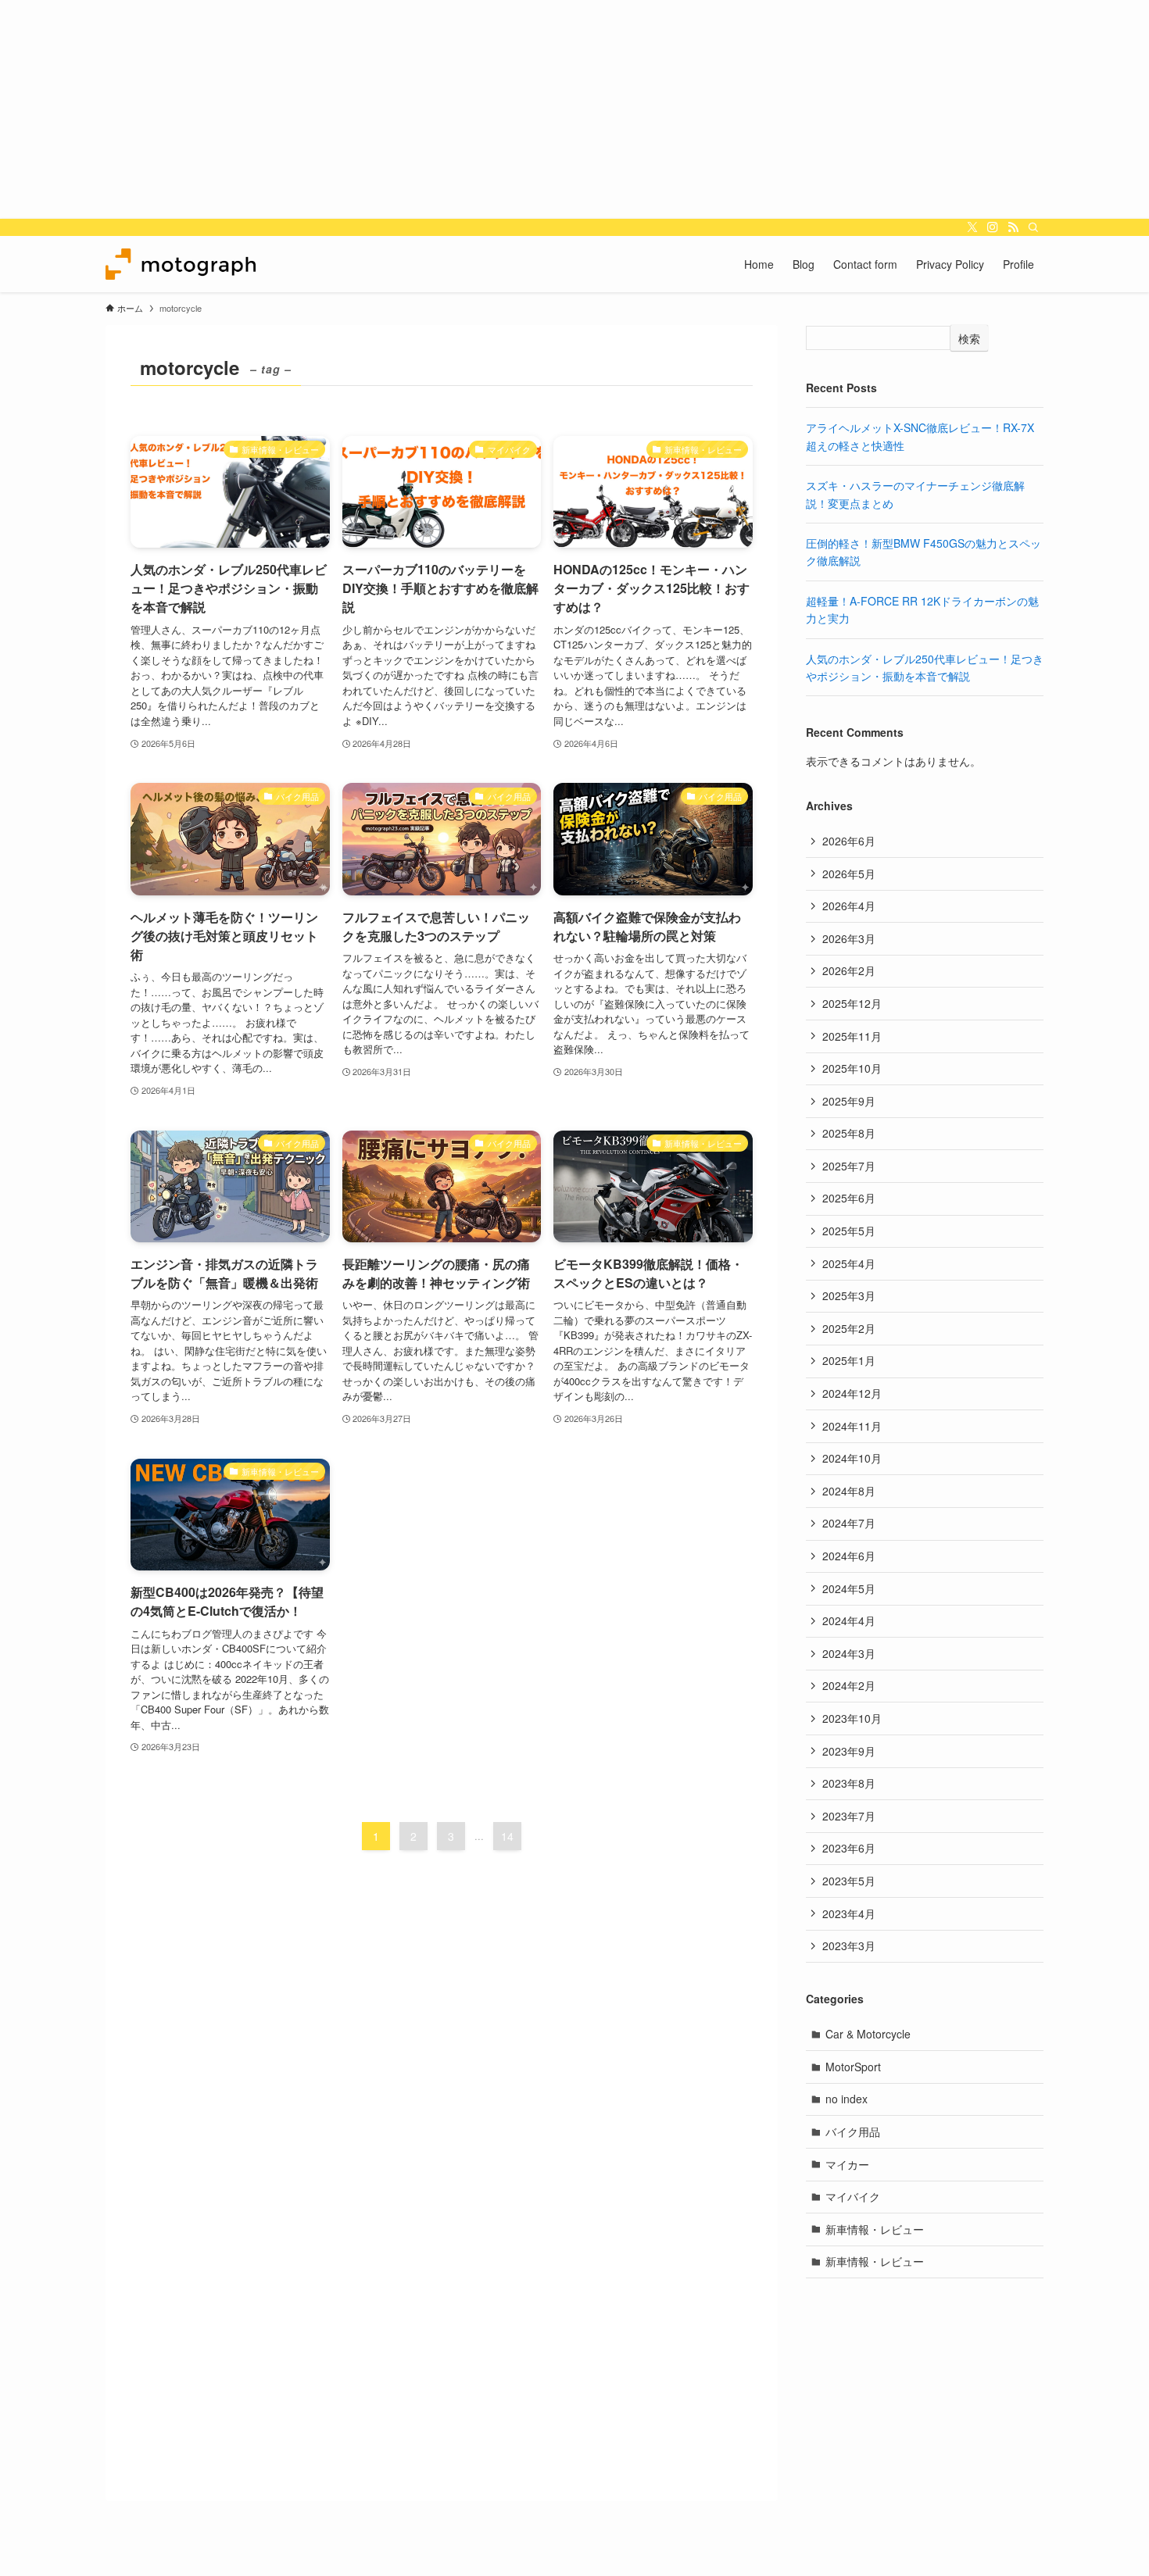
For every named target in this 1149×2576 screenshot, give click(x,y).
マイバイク (853, 2196)
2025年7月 (849, 1166)
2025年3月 (849, 1295)
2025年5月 (849, 1231)
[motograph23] (181, 264)
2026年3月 (849, 938)
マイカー (847, 2164)
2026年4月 (849, 906)
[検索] (1033, 227)
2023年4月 (849, 1913)
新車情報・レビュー (875, 2229)
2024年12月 (852, 1393)
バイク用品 (853, 2131)
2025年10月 (852, 1068)
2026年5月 (849, 874)
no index (847, 2099)
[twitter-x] (972, 227)
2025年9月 (849, 1101)
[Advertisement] (469, 109)
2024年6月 (849, 1556)
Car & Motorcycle (868, 2034)
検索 (969, 338)
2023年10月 (852, 1718)
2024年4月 (849, 1620)
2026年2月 (849, 970)
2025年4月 (849, 1263)
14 (507, 1836)
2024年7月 (849, 1523)
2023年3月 (849, 1945)
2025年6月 (849, 1198)
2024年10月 (852, 1458)
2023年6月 (849, 1848)
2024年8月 (849, 1491)
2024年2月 (849, 1685)
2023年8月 (849, 1783)
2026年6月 (849, 841)
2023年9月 (849, 1751)
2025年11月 (852, 1036)
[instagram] (993, 227)
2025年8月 (849, 1133)
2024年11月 (852, 1426)
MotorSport (853, 2067)
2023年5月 (849, 1881)
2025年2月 (849, 1328)
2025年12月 (852, 1003)
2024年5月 (849, 1588)
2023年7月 (849, 1816)
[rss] (1013, 227)
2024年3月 (849, 1653)
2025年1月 (849, 1360)
